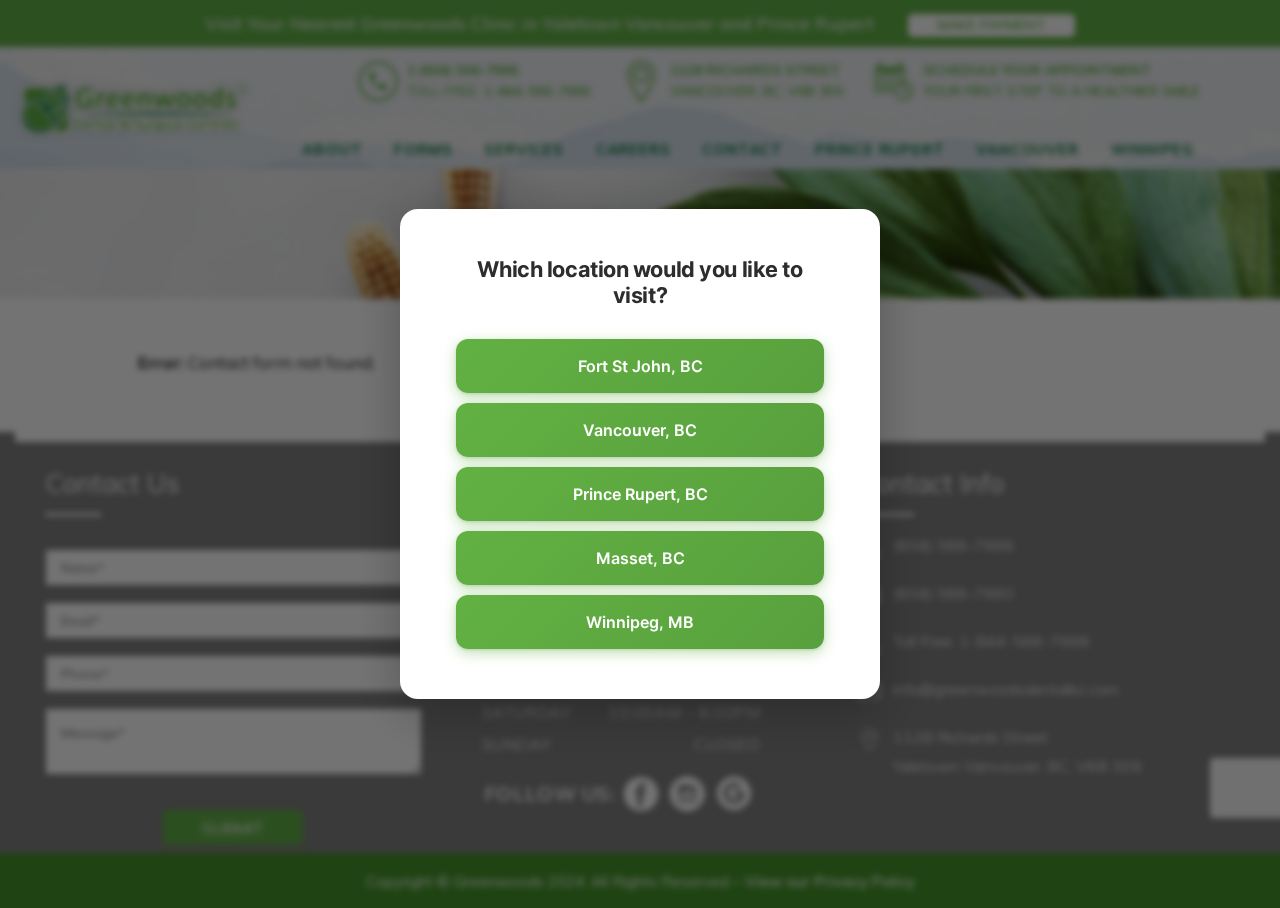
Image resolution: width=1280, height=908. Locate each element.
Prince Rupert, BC (640, 494)
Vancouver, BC (640, 430)
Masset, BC (640, 558)
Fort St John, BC (640, 366)
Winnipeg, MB (640, 622)
